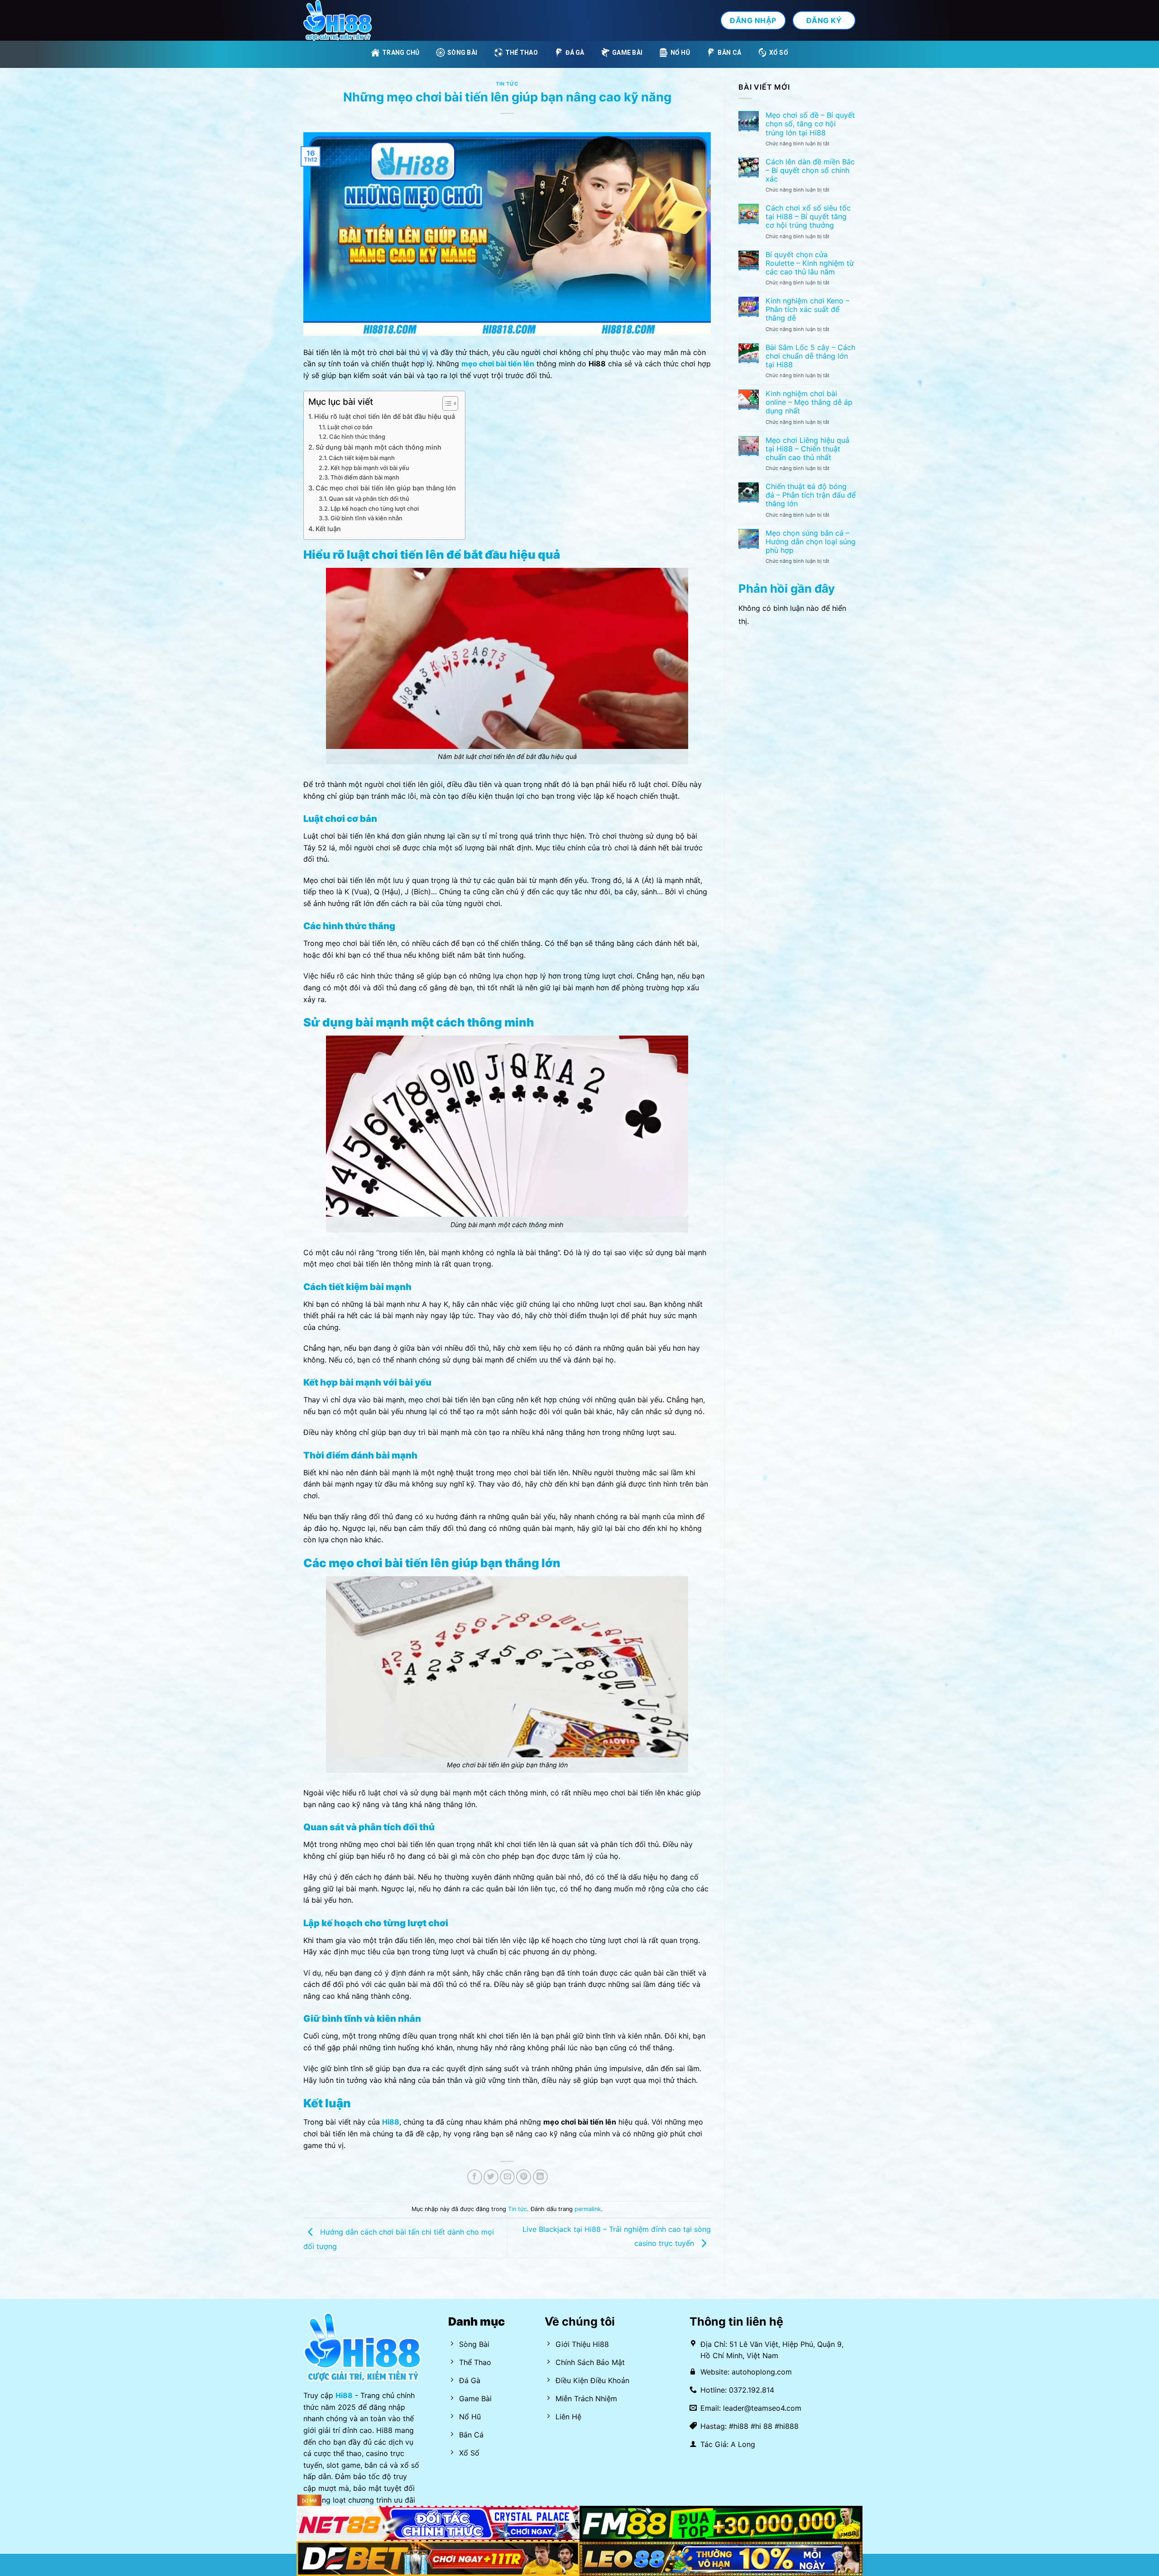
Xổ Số (779, 53)
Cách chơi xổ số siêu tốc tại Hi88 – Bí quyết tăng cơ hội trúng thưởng (808, 217)
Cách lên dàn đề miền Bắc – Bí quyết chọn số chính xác (810, 170)
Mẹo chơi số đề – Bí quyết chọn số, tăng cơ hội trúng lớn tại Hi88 (810, 124)
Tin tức (507, 84)
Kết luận (328, 529)
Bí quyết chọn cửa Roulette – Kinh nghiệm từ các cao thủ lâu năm (810, 263)
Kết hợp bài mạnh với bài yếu (370, 468)
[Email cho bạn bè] (507, 2177)
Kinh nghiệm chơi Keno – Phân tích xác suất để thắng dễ (807, 309)
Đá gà (575, 53)
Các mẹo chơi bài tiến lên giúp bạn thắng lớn (386, 488)
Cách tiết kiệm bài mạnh (362, 458)
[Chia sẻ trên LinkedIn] (540, 2177)
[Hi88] (349, 20)
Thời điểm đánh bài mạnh (365, 477)
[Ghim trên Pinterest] (524, 2177)
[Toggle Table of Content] (446, 403)
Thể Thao (522, 53)
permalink (588, 2209)
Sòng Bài (462, 53)
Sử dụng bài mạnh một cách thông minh (378, 447)
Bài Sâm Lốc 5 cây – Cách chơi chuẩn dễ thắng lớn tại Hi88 (810, 356)
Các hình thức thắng (357, 437)
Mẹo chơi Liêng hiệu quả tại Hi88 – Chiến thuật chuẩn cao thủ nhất (807, 449)
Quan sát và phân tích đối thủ (369, 499)
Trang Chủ (401, 53)
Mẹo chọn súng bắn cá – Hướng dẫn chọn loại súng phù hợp (811, 542)
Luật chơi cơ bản (350, 427)
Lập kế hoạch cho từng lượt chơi (375, 508)
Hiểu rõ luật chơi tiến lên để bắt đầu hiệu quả (385, 416)
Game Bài (627, 53)
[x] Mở (309, 2500)
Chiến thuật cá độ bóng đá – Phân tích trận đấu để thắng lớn (811, 495)
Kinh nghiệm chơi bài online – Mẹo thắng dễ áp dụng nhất (809, 402)
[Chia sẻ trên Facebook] (475, 2177)
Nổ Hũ (680, 53)
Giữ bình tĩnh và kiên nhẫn (366, 518)
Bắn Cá (729, 53)
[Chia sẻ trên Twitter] (491, 2177)
